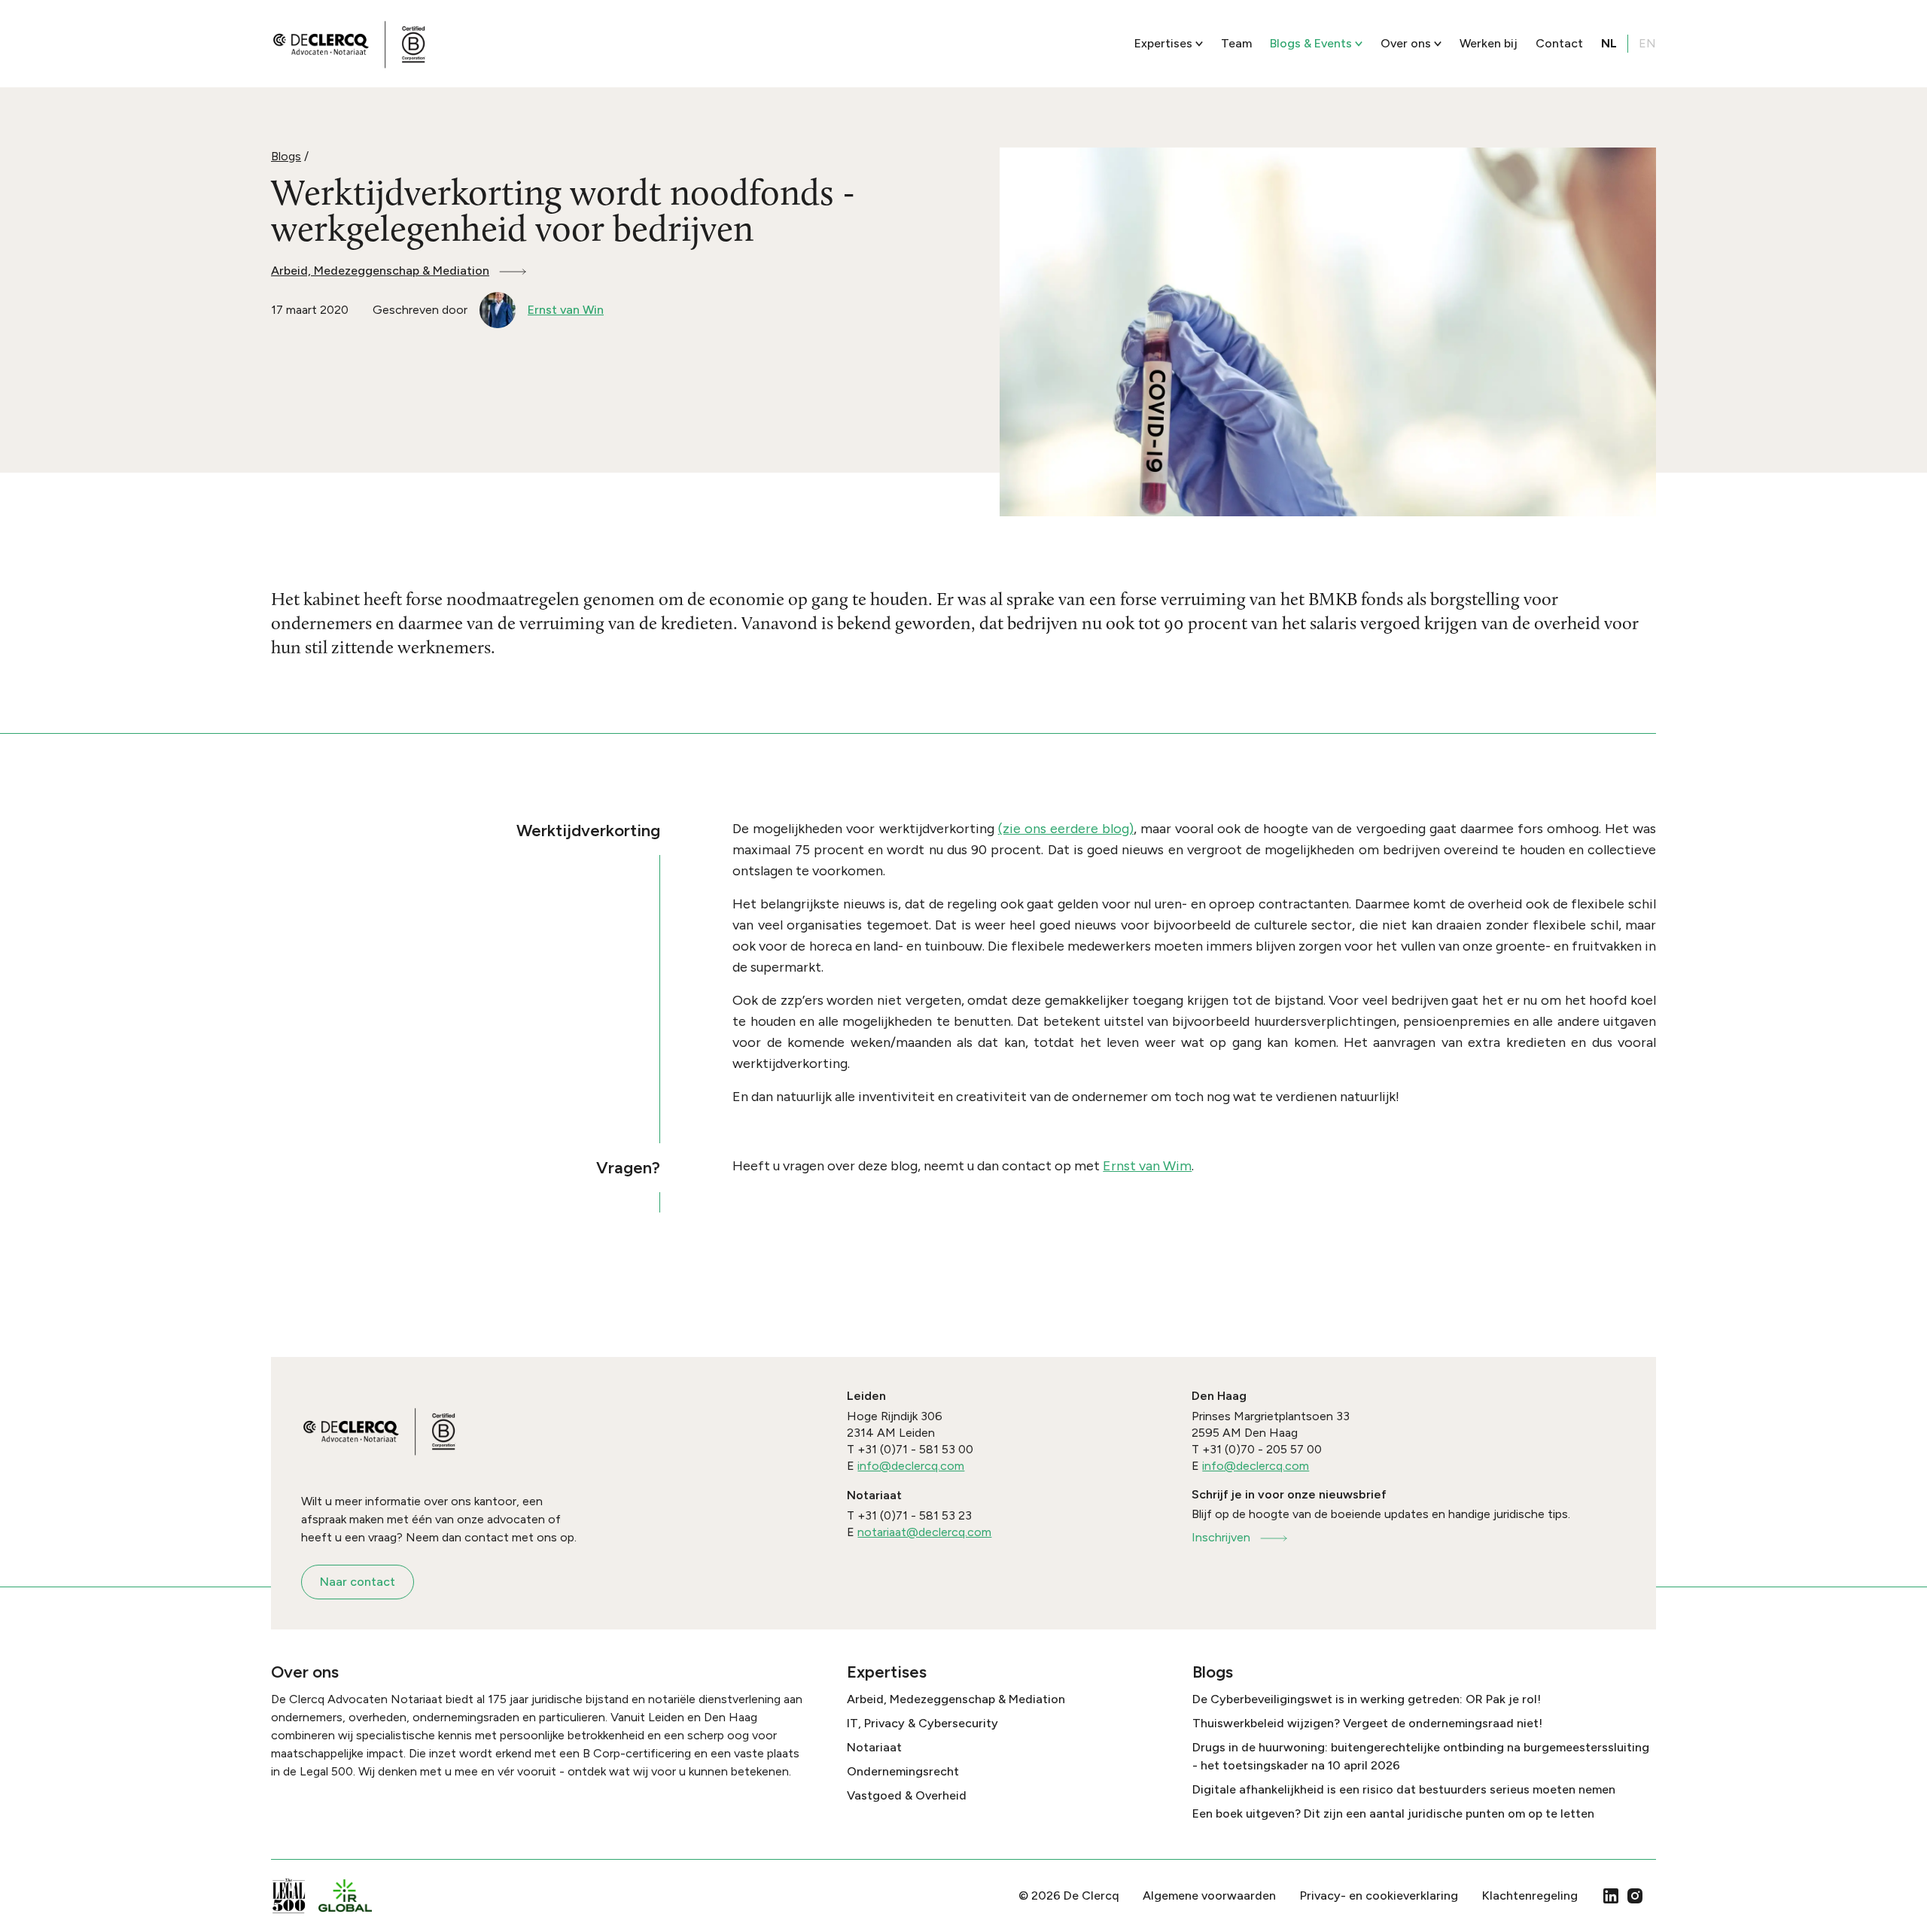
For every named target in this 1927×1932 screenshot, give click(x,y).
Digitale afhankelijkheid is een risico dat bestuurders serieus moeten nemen (1404, 1789)
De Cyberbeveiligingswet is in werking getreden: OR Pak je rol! (1367, 1699)
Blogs (286, 156)
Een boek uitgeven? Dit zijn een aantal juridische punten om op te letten (1393, 1813)
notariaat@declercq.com (924, 1532)
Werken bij (1489, 43)
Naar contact (358, 1582)
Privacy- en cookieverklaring (1379, 1895)
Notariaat (874, 1747)
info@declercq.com (911, 1466)
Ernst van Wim (1147, 1166)
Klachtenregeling (1530, 1895)
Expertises (1163, 43)
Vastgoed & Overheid (907, 1795)
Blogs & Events (1311, 43)
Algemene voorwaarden (1209, 1895)
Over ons (1406, 43)
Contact (1559, 43)
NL (1609, 43)
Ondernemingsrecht (903, 1771)
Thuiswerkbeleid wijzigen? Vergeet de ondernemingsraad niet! (1367, 1723)
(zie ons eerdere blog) (1066, 829)
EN (1647, 43)
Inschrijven (1221, 1537)
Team (1236, 43)
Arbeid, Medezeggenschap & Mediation (380, 271)
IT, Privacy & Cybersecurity (922, 1723)
